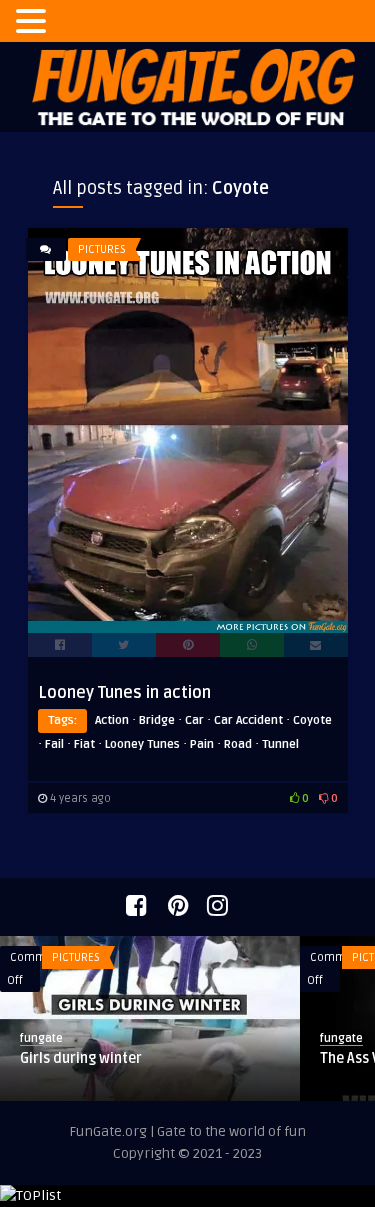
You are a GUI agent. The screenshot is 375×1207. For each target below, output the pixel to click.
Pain (202, 744)
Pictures (102, 249)
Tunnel (280, 744)
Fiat (84, 744)
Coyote (312, 720)
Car (194, 720)
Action (112, 720)
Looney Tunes (142, 744)
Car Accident (248, 720)
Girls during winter (81, 1058)
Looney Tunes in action (124, 693)
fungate (41, 1038)
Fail (54, 744)
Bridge (157, 720)
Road (238, 744)
